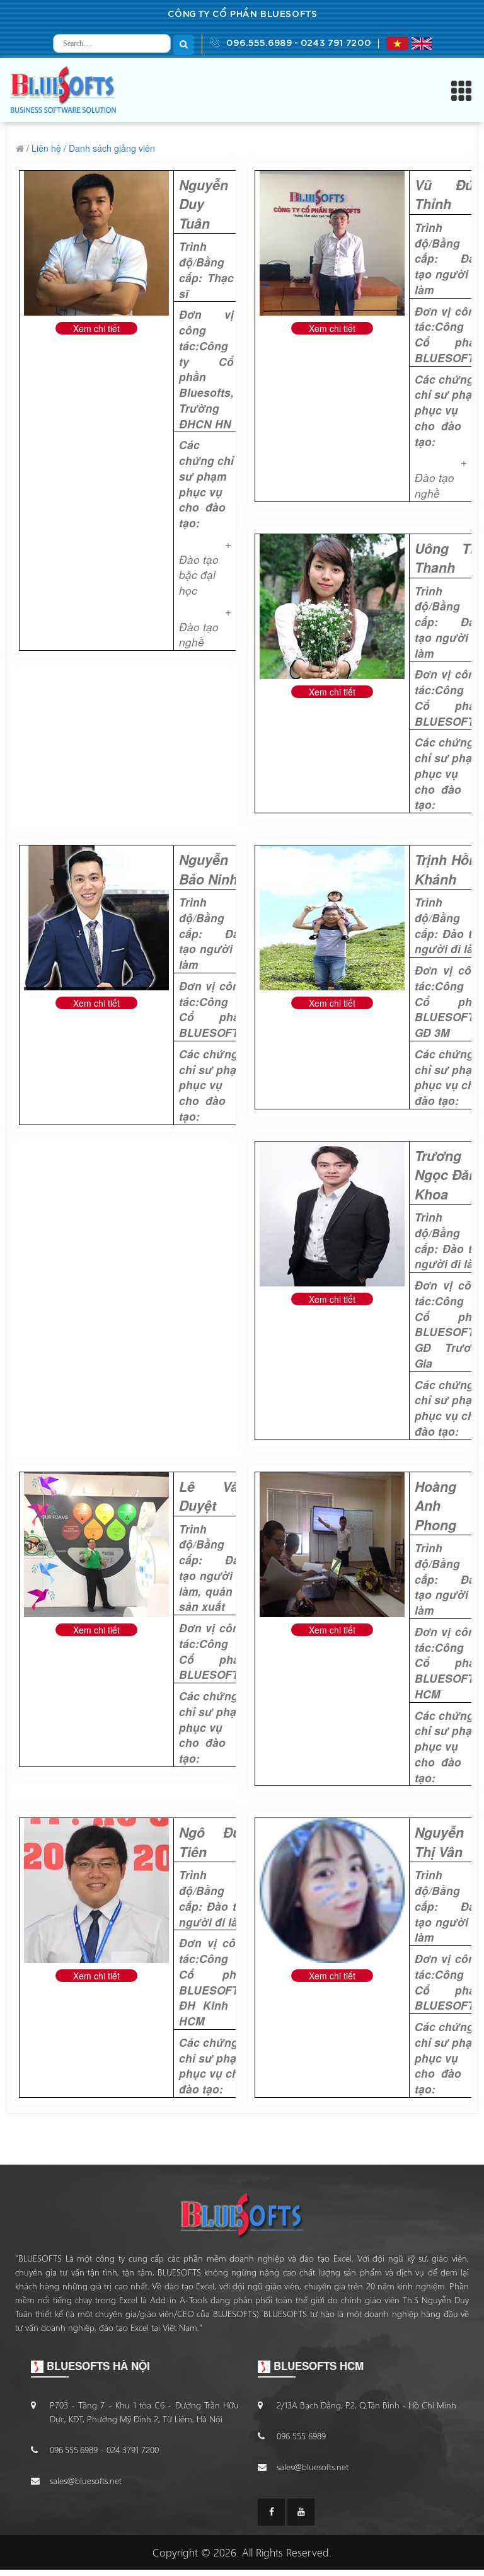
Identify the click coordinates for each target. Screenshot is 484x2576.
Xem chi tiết (96, 328)
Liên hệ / (49, 148)
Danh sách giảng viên (112, 148)
